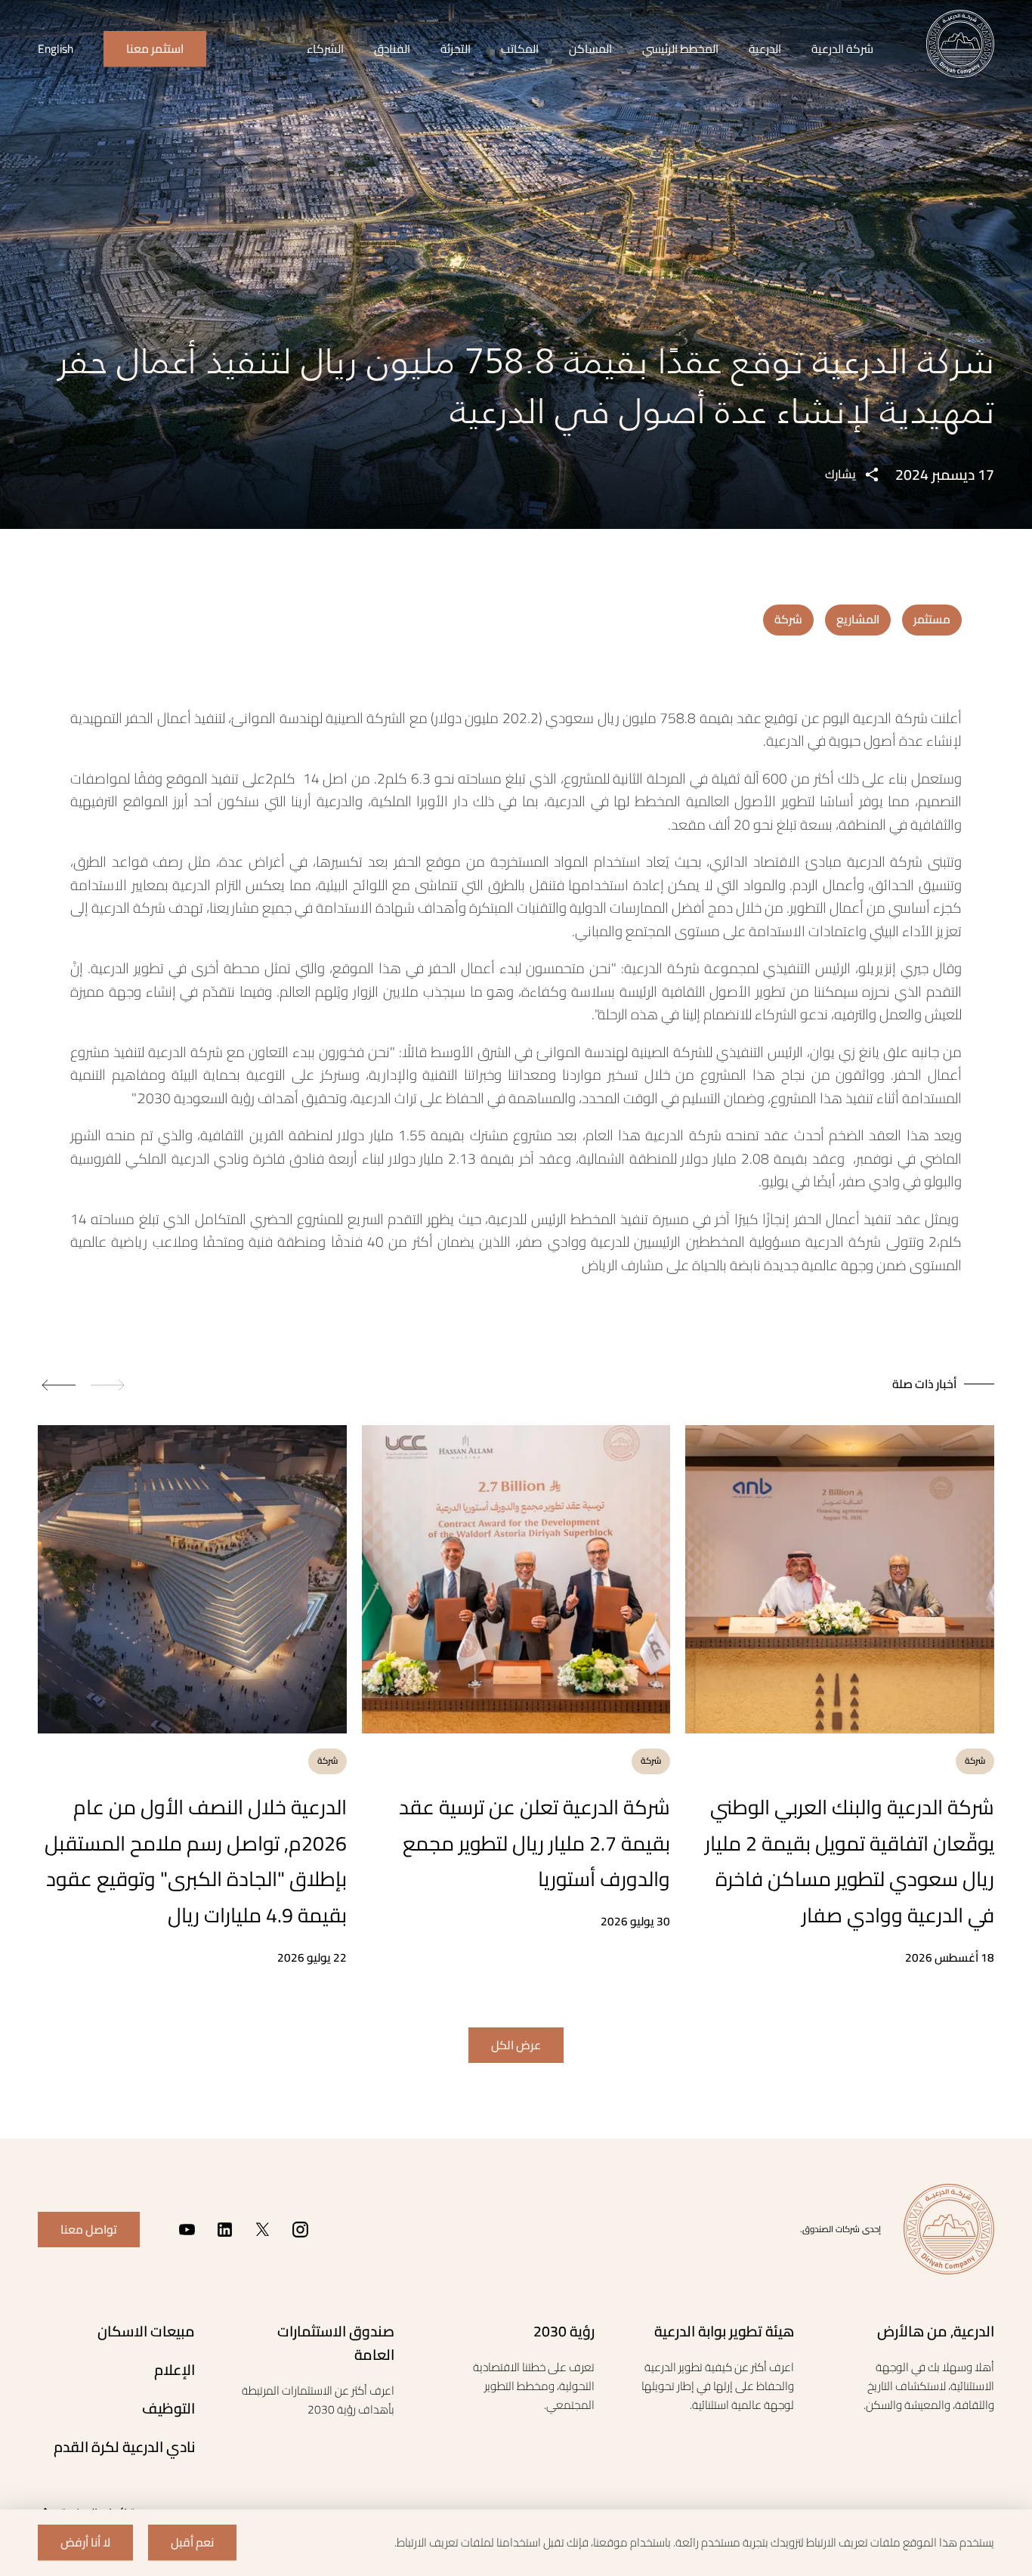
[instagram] (300, 2230)
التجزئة (456, 49)
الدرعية (765, 49)
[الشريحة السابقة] (110, 1385)
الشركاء (325, 49)
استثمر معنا (155, 49)
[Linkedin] (225, 2230)
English (56, 49)
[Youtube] (187, 2230)
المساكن (590, 49)
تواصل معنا (89, 2230)
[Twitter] (263, 2230)
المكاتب (520, 49)
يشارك (840, 474)
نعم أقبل (192, 2542)
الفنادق (392, 49)
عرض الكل (516, 2045)
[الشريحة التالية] (57, 1385)
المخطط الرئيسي (680, 49)
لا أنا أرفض (85, 2542)
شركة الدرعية (842, 49)
